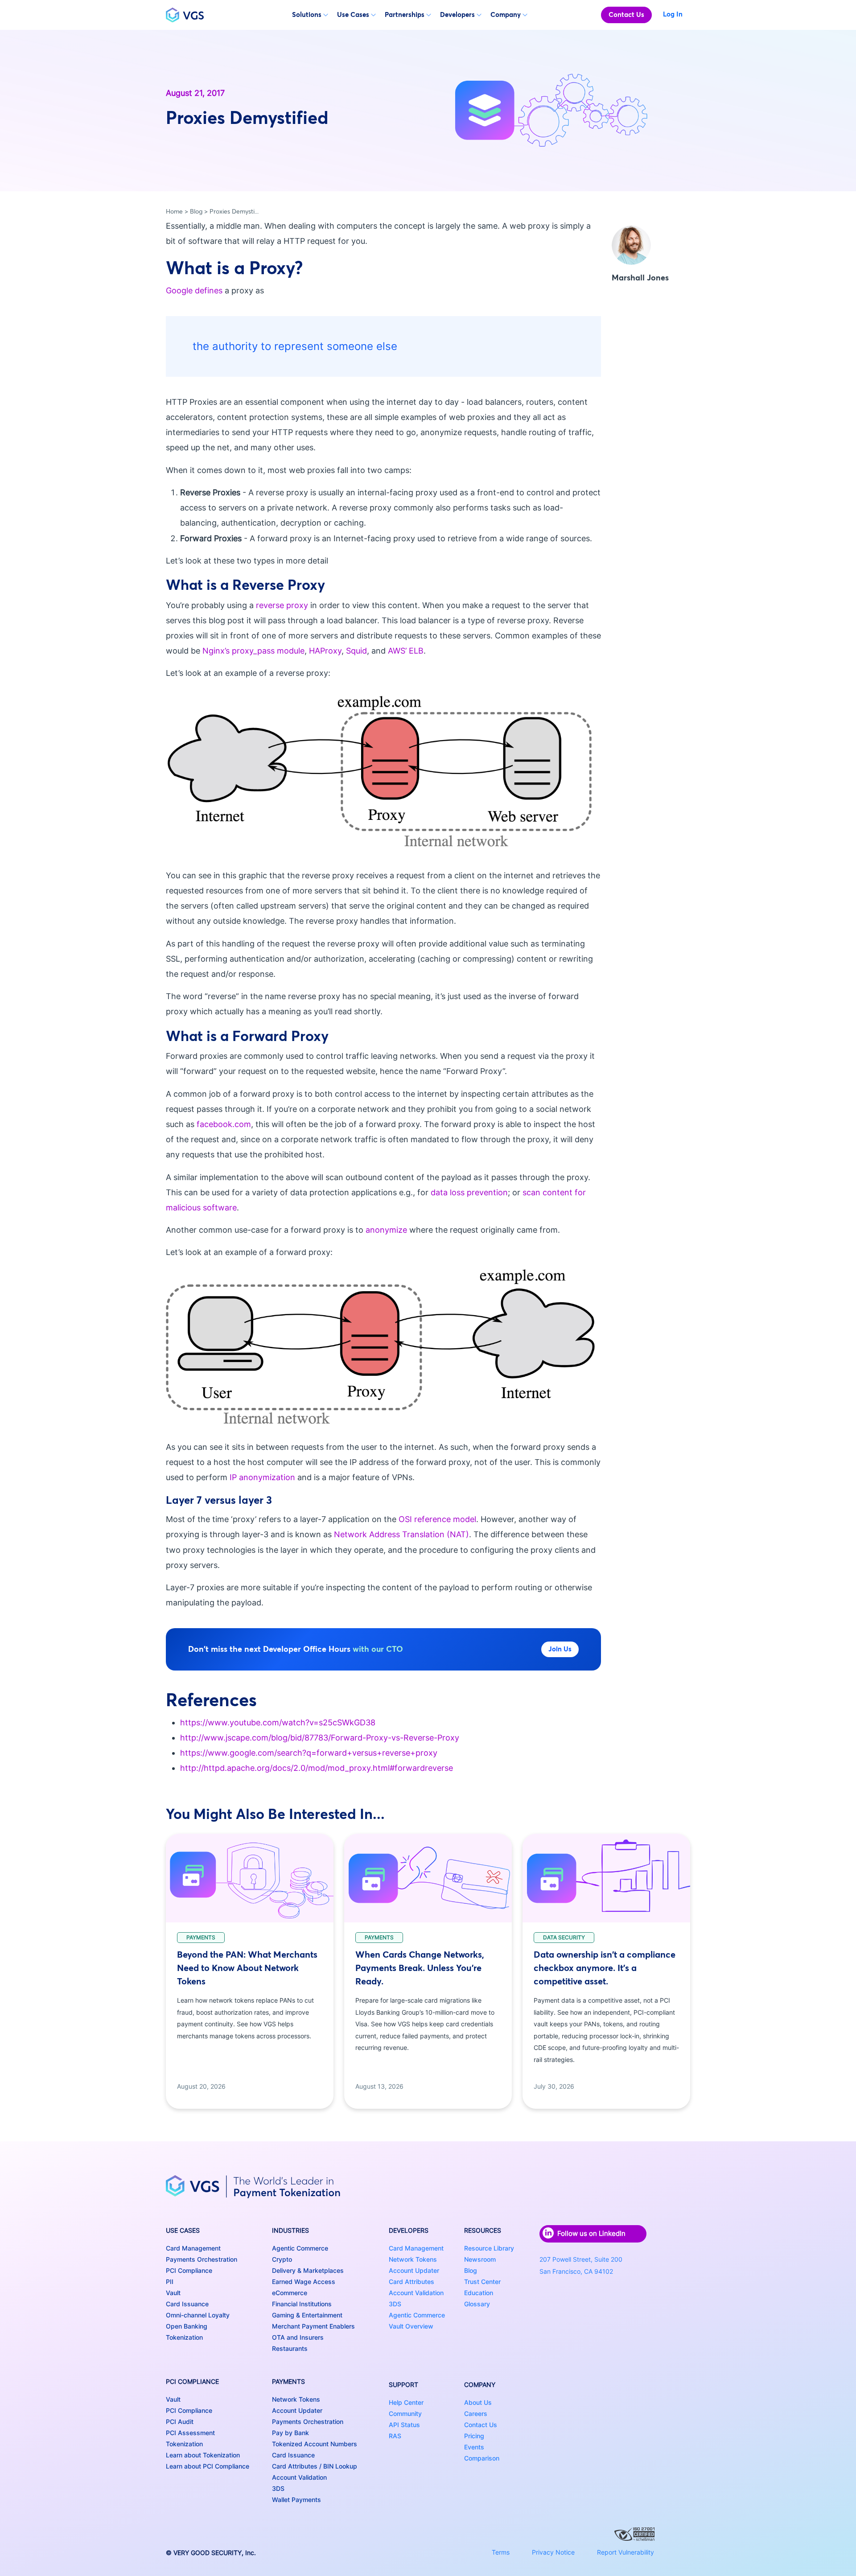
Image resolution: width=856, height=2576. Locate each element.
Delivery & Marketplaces (308, 2270)
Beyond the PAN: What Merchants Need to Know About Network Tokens (247, 1968)
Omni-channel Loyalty (198, 2315)
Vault (173, 2293)
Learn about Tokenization (203, 2455)
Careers (476, 2413)
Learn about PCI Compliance (208, 2466)
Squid (356, 651)
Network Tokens (296, 2399)
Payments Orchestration (202, 2259)
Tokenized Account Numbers (315, 2444)
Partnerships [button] (405, 14)
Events (474, 2447)
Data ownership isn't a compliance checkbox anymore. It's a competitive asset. (605, 1968)
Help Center (406, 2402)
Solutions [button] (307, 14)
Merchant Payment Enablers (313, 2326)
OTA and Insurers (298, 2337)
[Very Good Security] (185, 15)
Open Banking (187, 2326)
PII (170, 2282)
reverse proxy (282, 605)
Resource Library (489, 2248)
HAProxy (325, 651)
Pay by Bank (290, 2433)
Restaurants (290, 2348)
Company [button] (506, 14)
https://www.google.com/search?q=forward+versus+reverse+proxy (309, 1753)
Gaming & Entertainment (307, 2315)
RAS (395, 2436)
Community (405, 2413)
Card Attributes (412, 2282)
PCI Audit (180, 2422)
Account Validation (299, 2477)
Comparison (482, 2458)
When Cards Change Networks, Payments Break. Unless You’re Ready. (420, 1968)
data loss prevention (469, 1192)
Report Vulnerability (626, 2552)
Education (479, 2293)
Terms (501, 2552)
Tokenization (184, 2337)
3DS (278, 2488)
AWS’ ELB (406, 651)
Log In (673, 14)
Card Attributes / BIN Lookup (315, 2466)
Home (174, 211)
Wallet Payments (296, 2500)
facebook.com (224, 1124)
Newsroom (480, 2259)
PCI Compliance (189, 2270)
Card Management (193, 2248)
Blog (196, 211)
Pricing (474, 2436)
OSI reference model (437, 1519)
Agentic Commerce (300, 2248)
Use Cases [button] (353, 14)
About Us (478, 2402)
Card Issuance (187, 2304)
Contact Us (626, 14)
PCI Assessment (190, 2433)
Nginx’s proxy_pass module (253, 651)
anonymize (386, 1230)
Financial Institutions (302, 2304)
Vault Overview (411, 2326)
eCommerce (290, 2293)
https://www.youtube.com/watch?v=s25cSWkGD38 (278, 1722)
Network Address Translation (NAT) (401, 1534)
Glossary (477, 2304)
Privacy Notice (553, 2552)
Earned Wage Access (304, 2282)
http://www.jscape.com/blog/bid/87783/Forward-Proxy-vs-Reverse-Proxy (320, 1738)
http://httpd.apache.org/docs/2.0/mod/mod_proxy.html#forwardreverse (317, 1768)
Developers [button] (457, 14)
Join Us (560, 1649)
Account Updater (297, 2410)
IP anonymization (262, 1477)
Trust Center (482, 2282)
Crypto (282, 2259)
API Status (404, 2425)
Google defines (194, 290)
